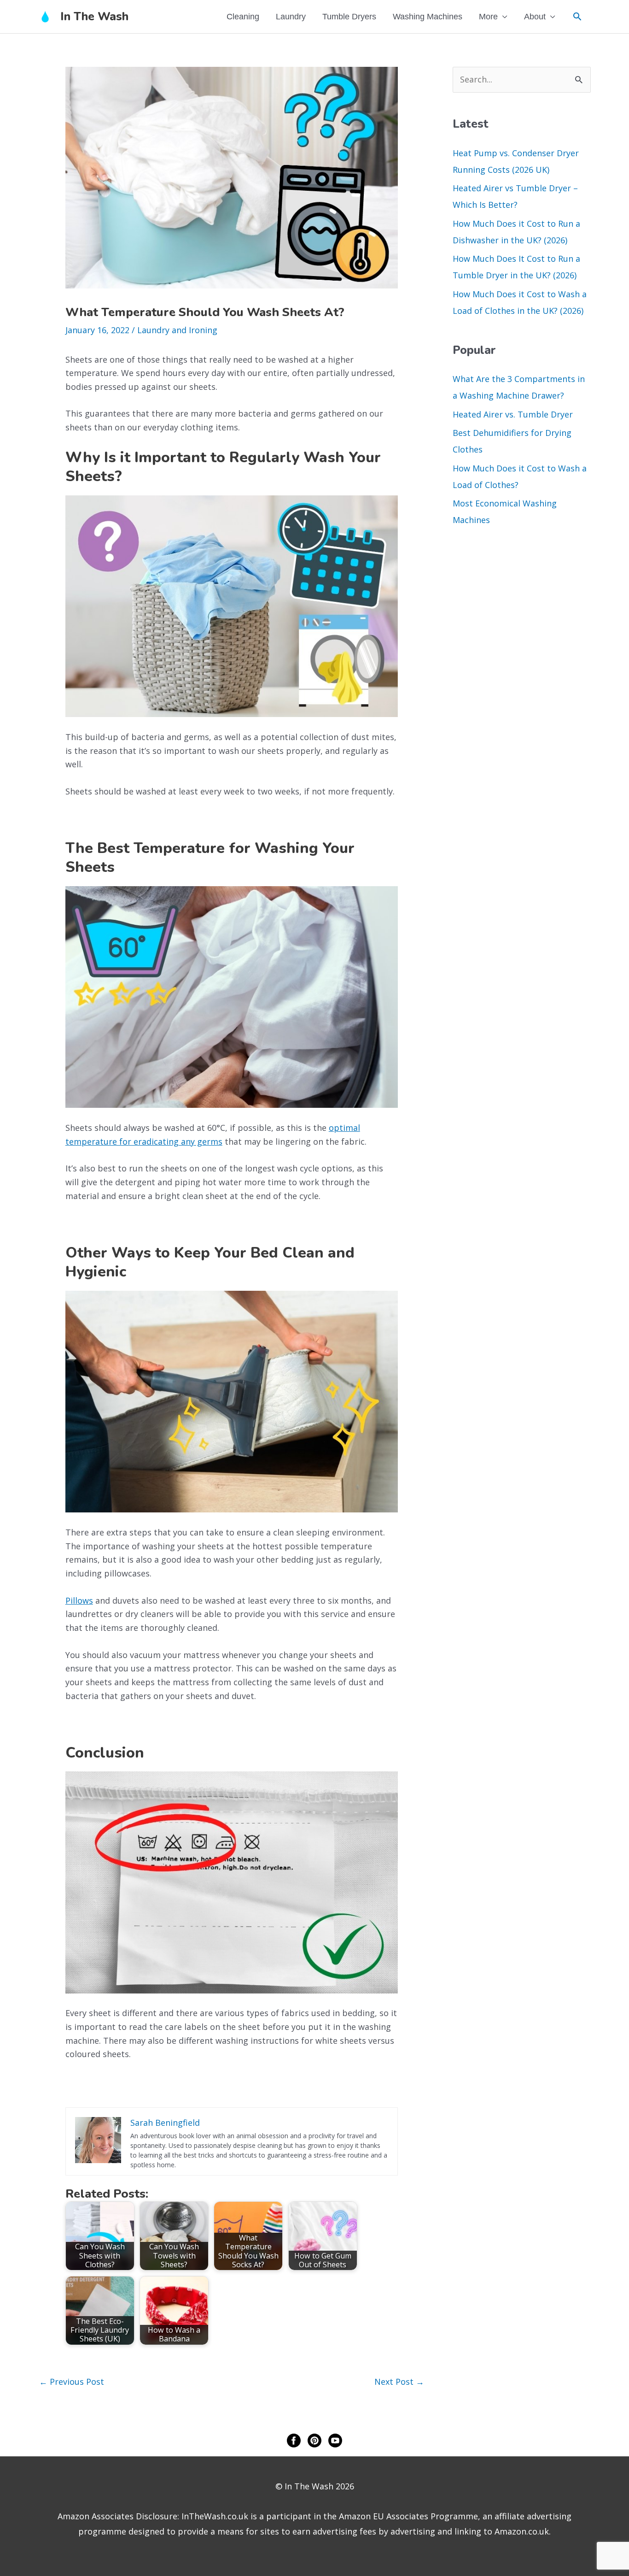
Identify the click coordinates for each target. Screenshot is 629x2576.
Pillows (79, 1600)
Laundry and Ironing (177, 330)
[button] (577, 16)
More (488, 17)
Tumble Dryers (349, 17)
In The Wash (94, 17)
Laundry (291, 17)
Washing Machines (428, 17)
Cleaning (243, 17)
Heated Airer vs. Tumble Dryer (513, 414)
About (535, 17)
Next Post (399, 2382)
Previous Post (72, 2382)
